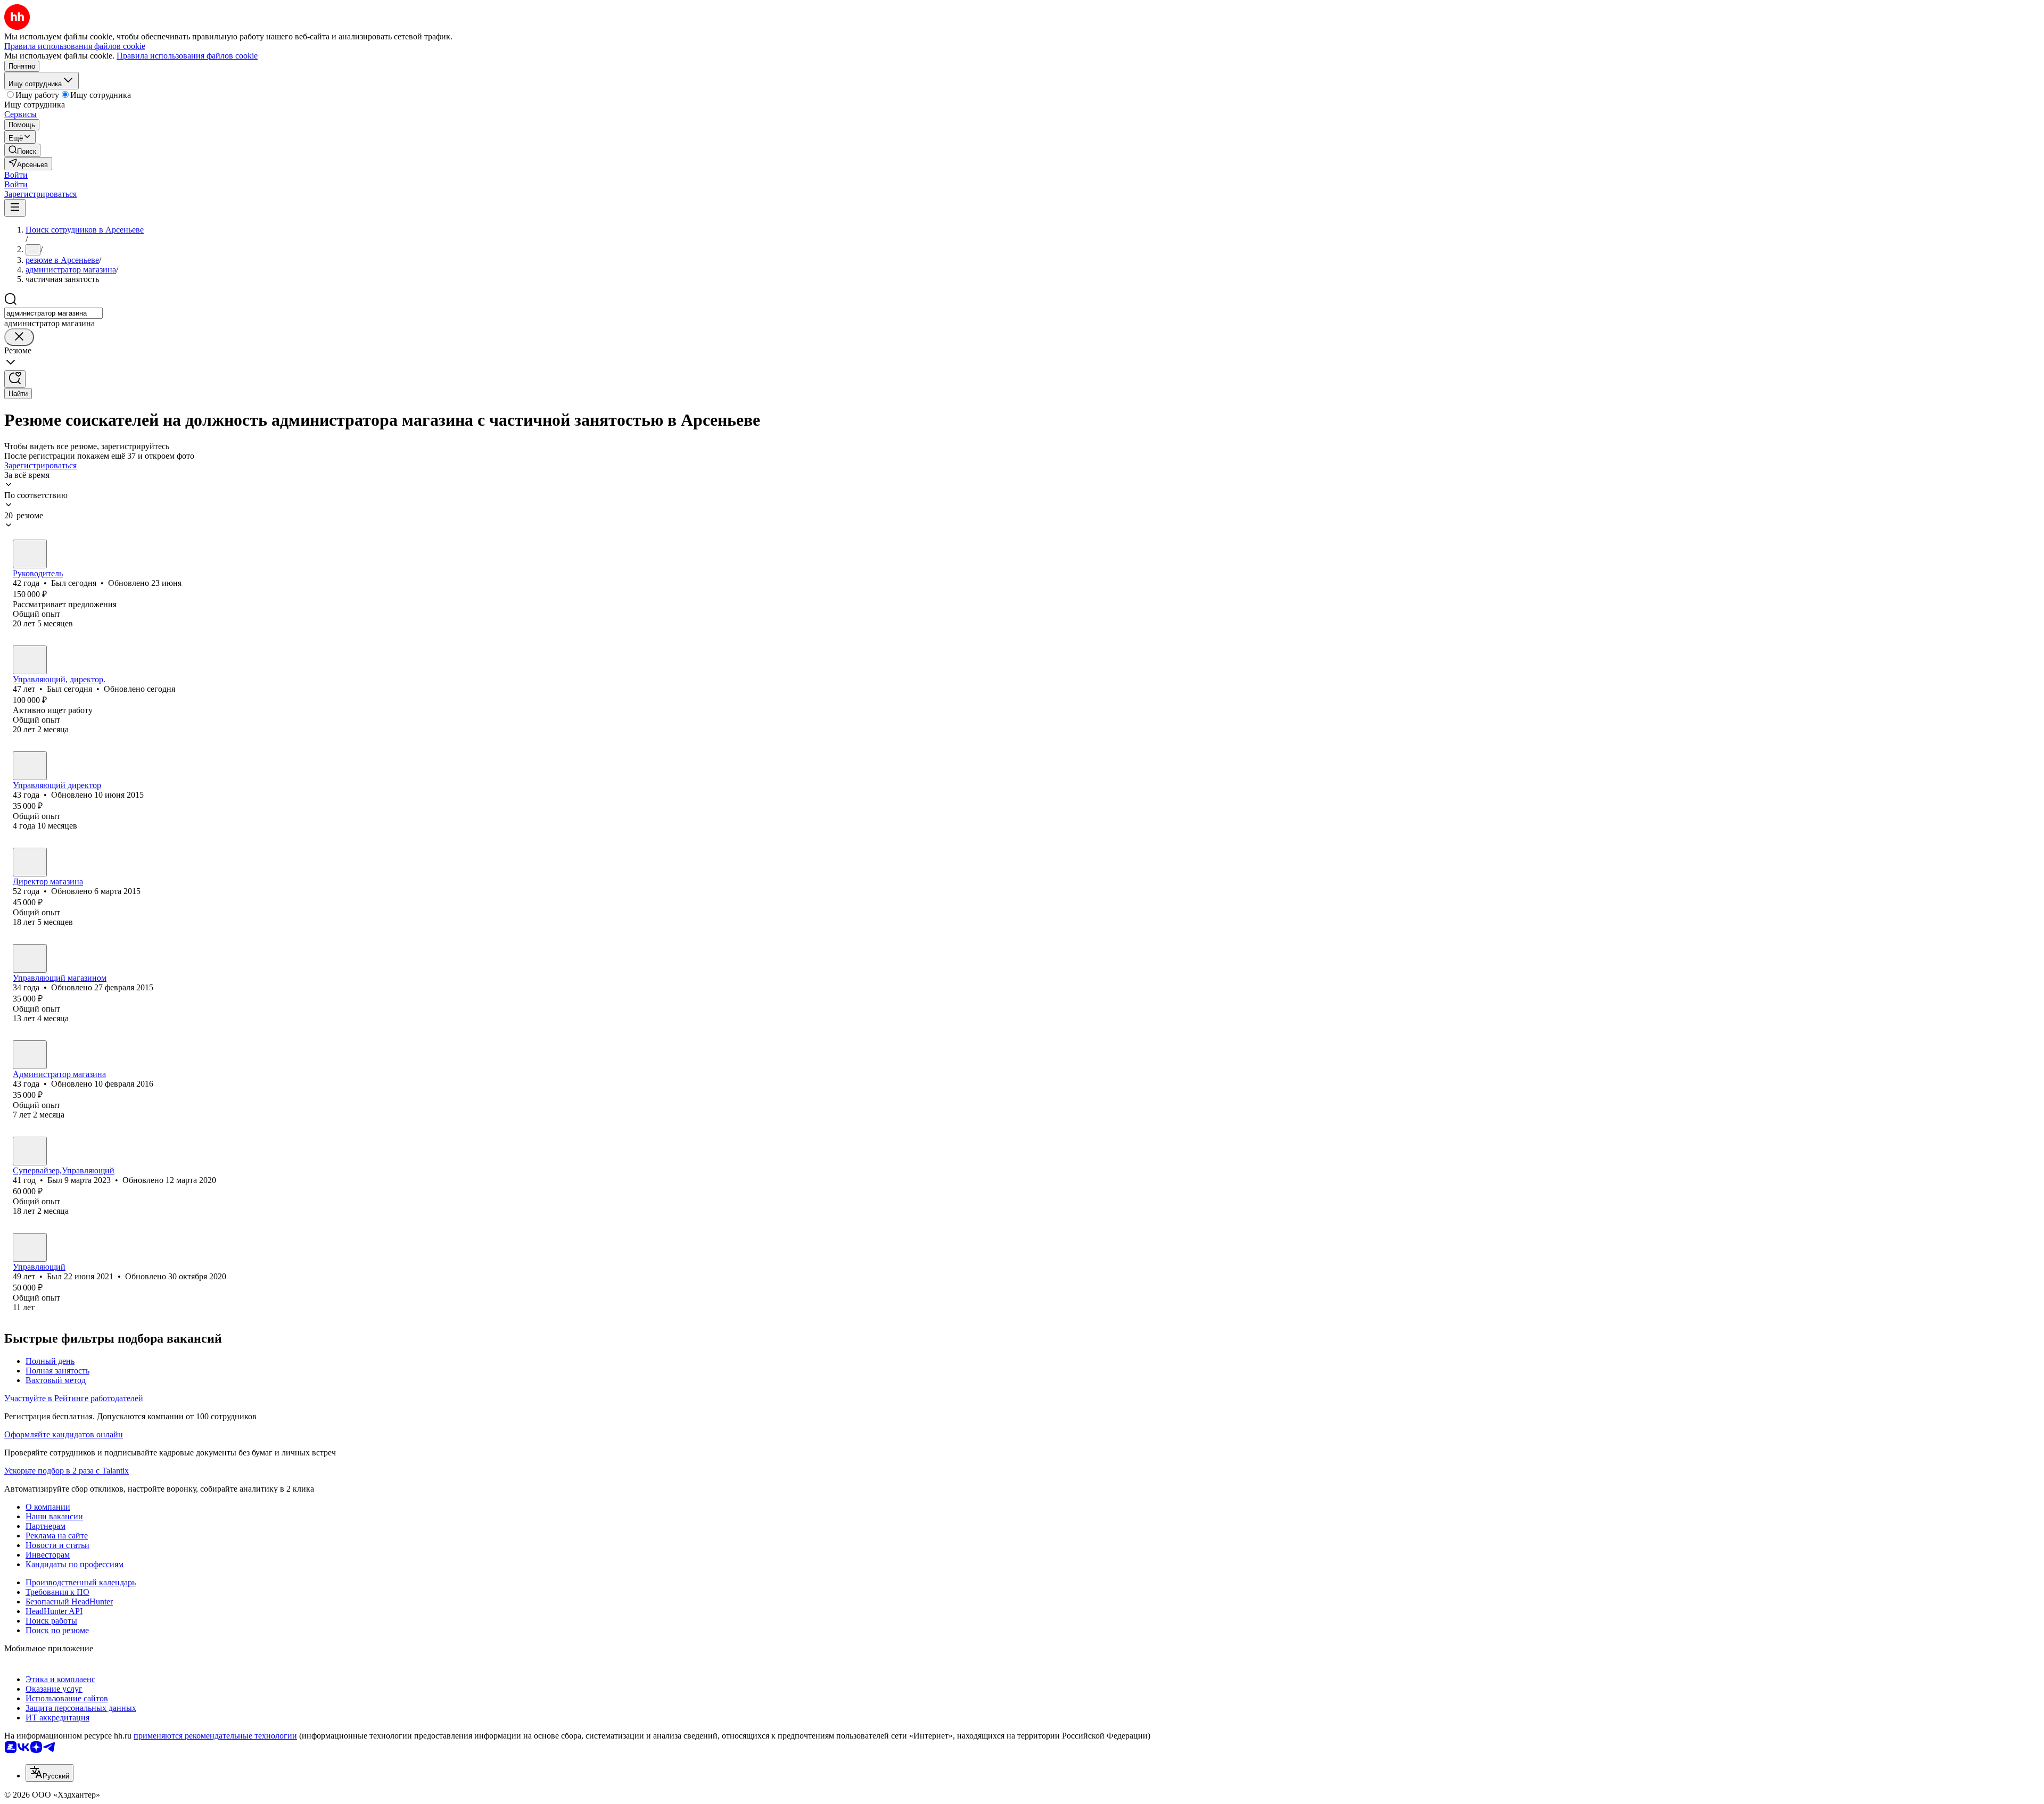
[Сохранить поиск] (15, 379)
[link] (22, 150)
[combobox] (53, 313)
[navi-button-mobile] (15, 208)
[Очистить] (19, 337)
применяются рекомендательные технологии (215, 1736)
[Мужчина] (30, 554)
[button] (16, 175)
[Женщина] (30, 766)
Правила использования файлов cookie (187, 56)
